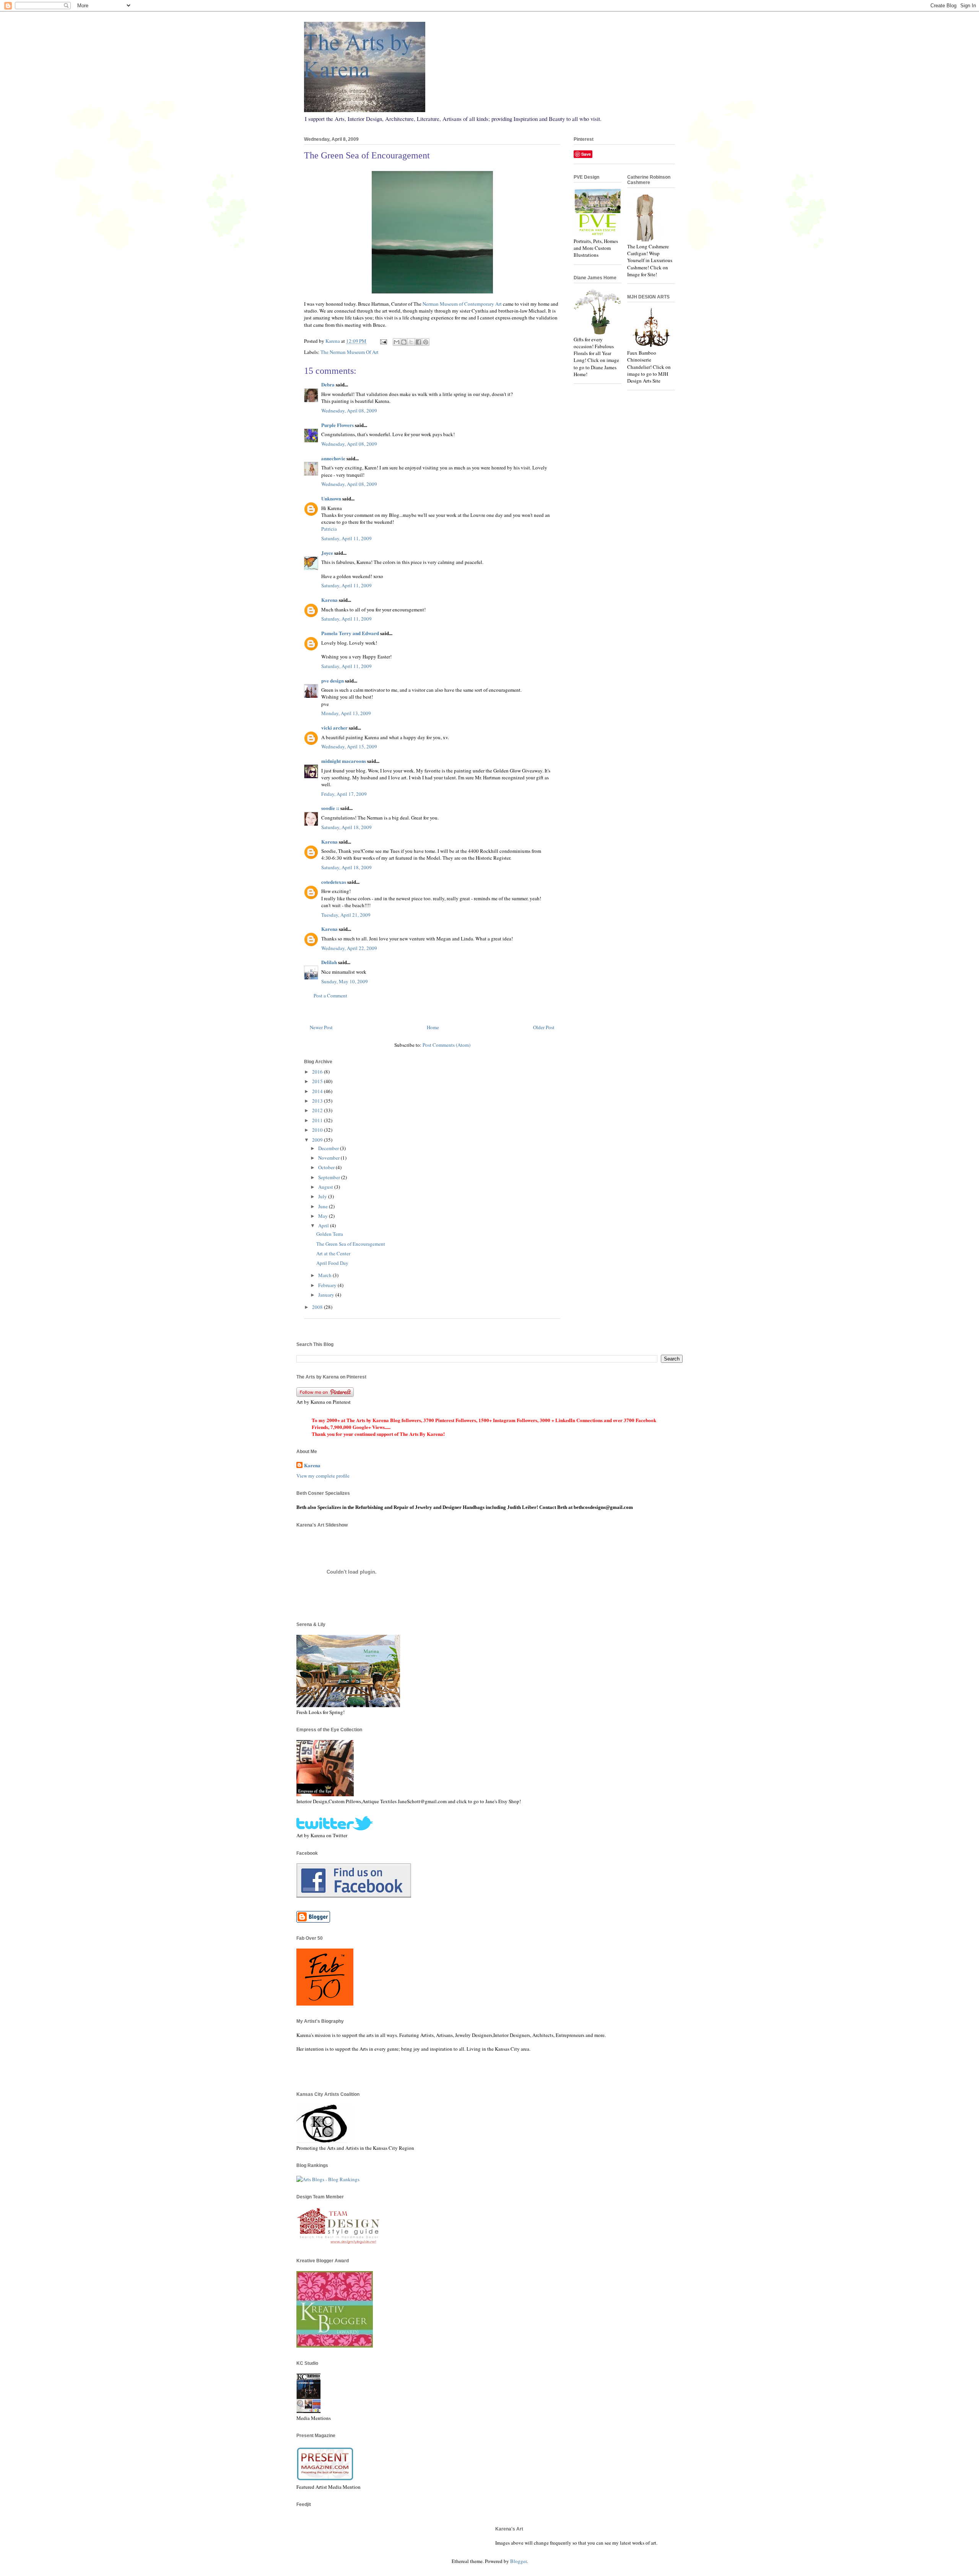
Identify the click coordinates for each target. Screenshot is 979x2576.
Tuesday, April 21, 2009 (346, 915)
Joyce (327, 553)
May (324, 1216)
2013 (318, 1101)
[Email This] (397, 342)
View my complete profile (323, 1476)
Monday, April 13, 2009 (346, 713)
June (324, 1206)
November (329, 1158)
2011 (318, 1120)
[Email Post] (383, 341)
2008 (318, 1307)
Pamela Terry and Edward (350, 633)
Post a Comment (330, 996)
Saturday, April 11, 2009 (346, 538)
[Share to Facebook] (418, 342)
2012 (318, 1110)
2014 (318, 1091)
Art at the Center (333, 1253)
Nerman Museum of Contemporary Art (463, 304)
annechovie (333, 458)
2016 (318, 1072)
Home (433, 1027)
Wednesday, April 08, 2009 (349, 411)
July (323, 1196)
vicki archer (334, 728)
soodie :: (330, 808)
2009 (318, 1140)
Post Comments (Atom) (446, 1045)
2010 (318, 1130)
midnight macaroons (344, 761)
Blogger (518, 2561)
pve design (333, 680)
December (329, 1148)
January (327, 1295)
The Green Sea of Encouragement (351, 1244)
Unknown (331, 498)
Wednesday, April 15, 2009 (349, 746)
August (326, 1187)
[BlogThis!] (404, 342)
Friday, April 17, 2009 (344, 794)
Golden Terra (330, 1234)
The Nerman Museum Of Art (350, 352)
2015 (318, 1081)
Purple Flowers (337, 425)
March (325, 1275)
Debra (328, 384)
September (330, 1177)
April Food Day (332, 1263)
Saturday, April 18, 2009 (346, 827)
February (328, 1285)
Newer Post (321, 1027)
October (327, 1167)
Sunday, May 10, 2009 (345, 981)
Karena (329, 600)
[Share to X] (411, 342)
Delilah (329, 962)
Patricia (329, 529)
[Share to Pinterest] (426, 342)
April (324, 1225)
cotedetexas (334, 882)
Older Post (544, 1027)
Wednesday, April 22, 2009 (349, 948)
